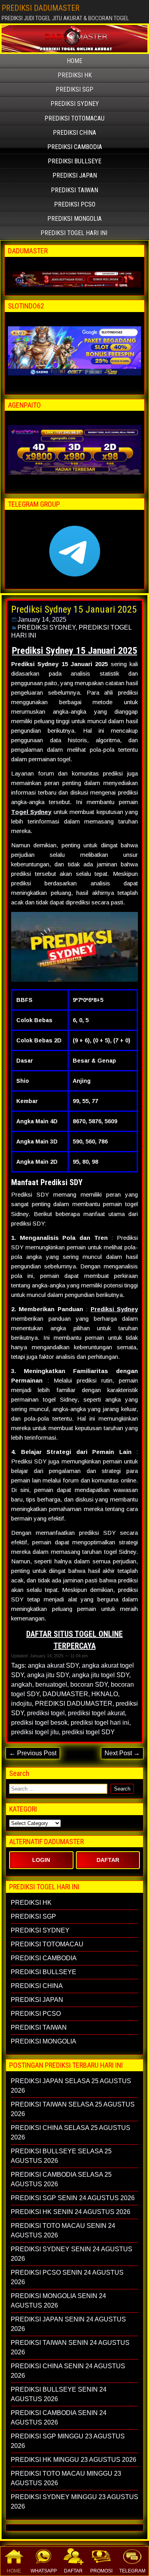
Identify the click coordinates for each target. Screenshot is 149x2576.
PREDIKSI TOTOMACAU (74, 118)
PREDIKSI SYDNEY (75, 104)
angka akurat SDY (53, 1665)
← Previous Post (33, 1753)
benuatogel (51, 1684)
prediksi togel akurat (96, 1713)
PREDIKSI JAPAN (75, 175)
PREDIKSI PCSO (75, 204)
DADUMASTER (65, 1694)
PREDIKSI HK (75, 75)
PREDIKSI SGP (74, 89)
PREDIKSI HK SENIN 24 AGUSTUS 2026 (71, 2212)
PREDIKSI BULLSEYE (74, 161)
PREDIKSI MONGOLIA (74, 219)
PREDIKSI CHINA (74, 133)
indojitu (21, 1704)
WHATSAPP (44, 2571)
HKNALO (105, 1694)
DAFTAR (73, 2571)
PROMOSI (101, 2571)
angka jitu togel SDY (101, 1675)
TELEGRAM (132, 2571)
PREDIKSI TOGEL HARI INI (74, 233)
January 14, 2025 (42, 620)
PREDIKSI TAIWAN (74, 190)
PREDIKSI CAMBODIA (75, 147)
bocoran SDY (89, 1684)
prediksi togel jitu (35, 1732)
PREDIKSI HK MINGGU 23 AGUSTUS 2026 (74, 2460)
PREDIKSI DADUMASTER (41, 8)
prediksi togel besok (39, 1723)
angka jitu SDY (48, 1675)
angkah (22, 1684)
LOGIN (41, 1860)
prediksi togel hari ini (100, 1723)
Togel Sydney (31, 812)
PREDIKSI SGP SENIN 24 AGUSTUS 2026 (73, 2198)
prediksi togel (46, 1713)
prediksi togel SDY (88, 1732)
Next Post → (122, 1753)
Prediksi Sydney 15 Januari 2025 (74, 609)
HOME (14, 2571)
